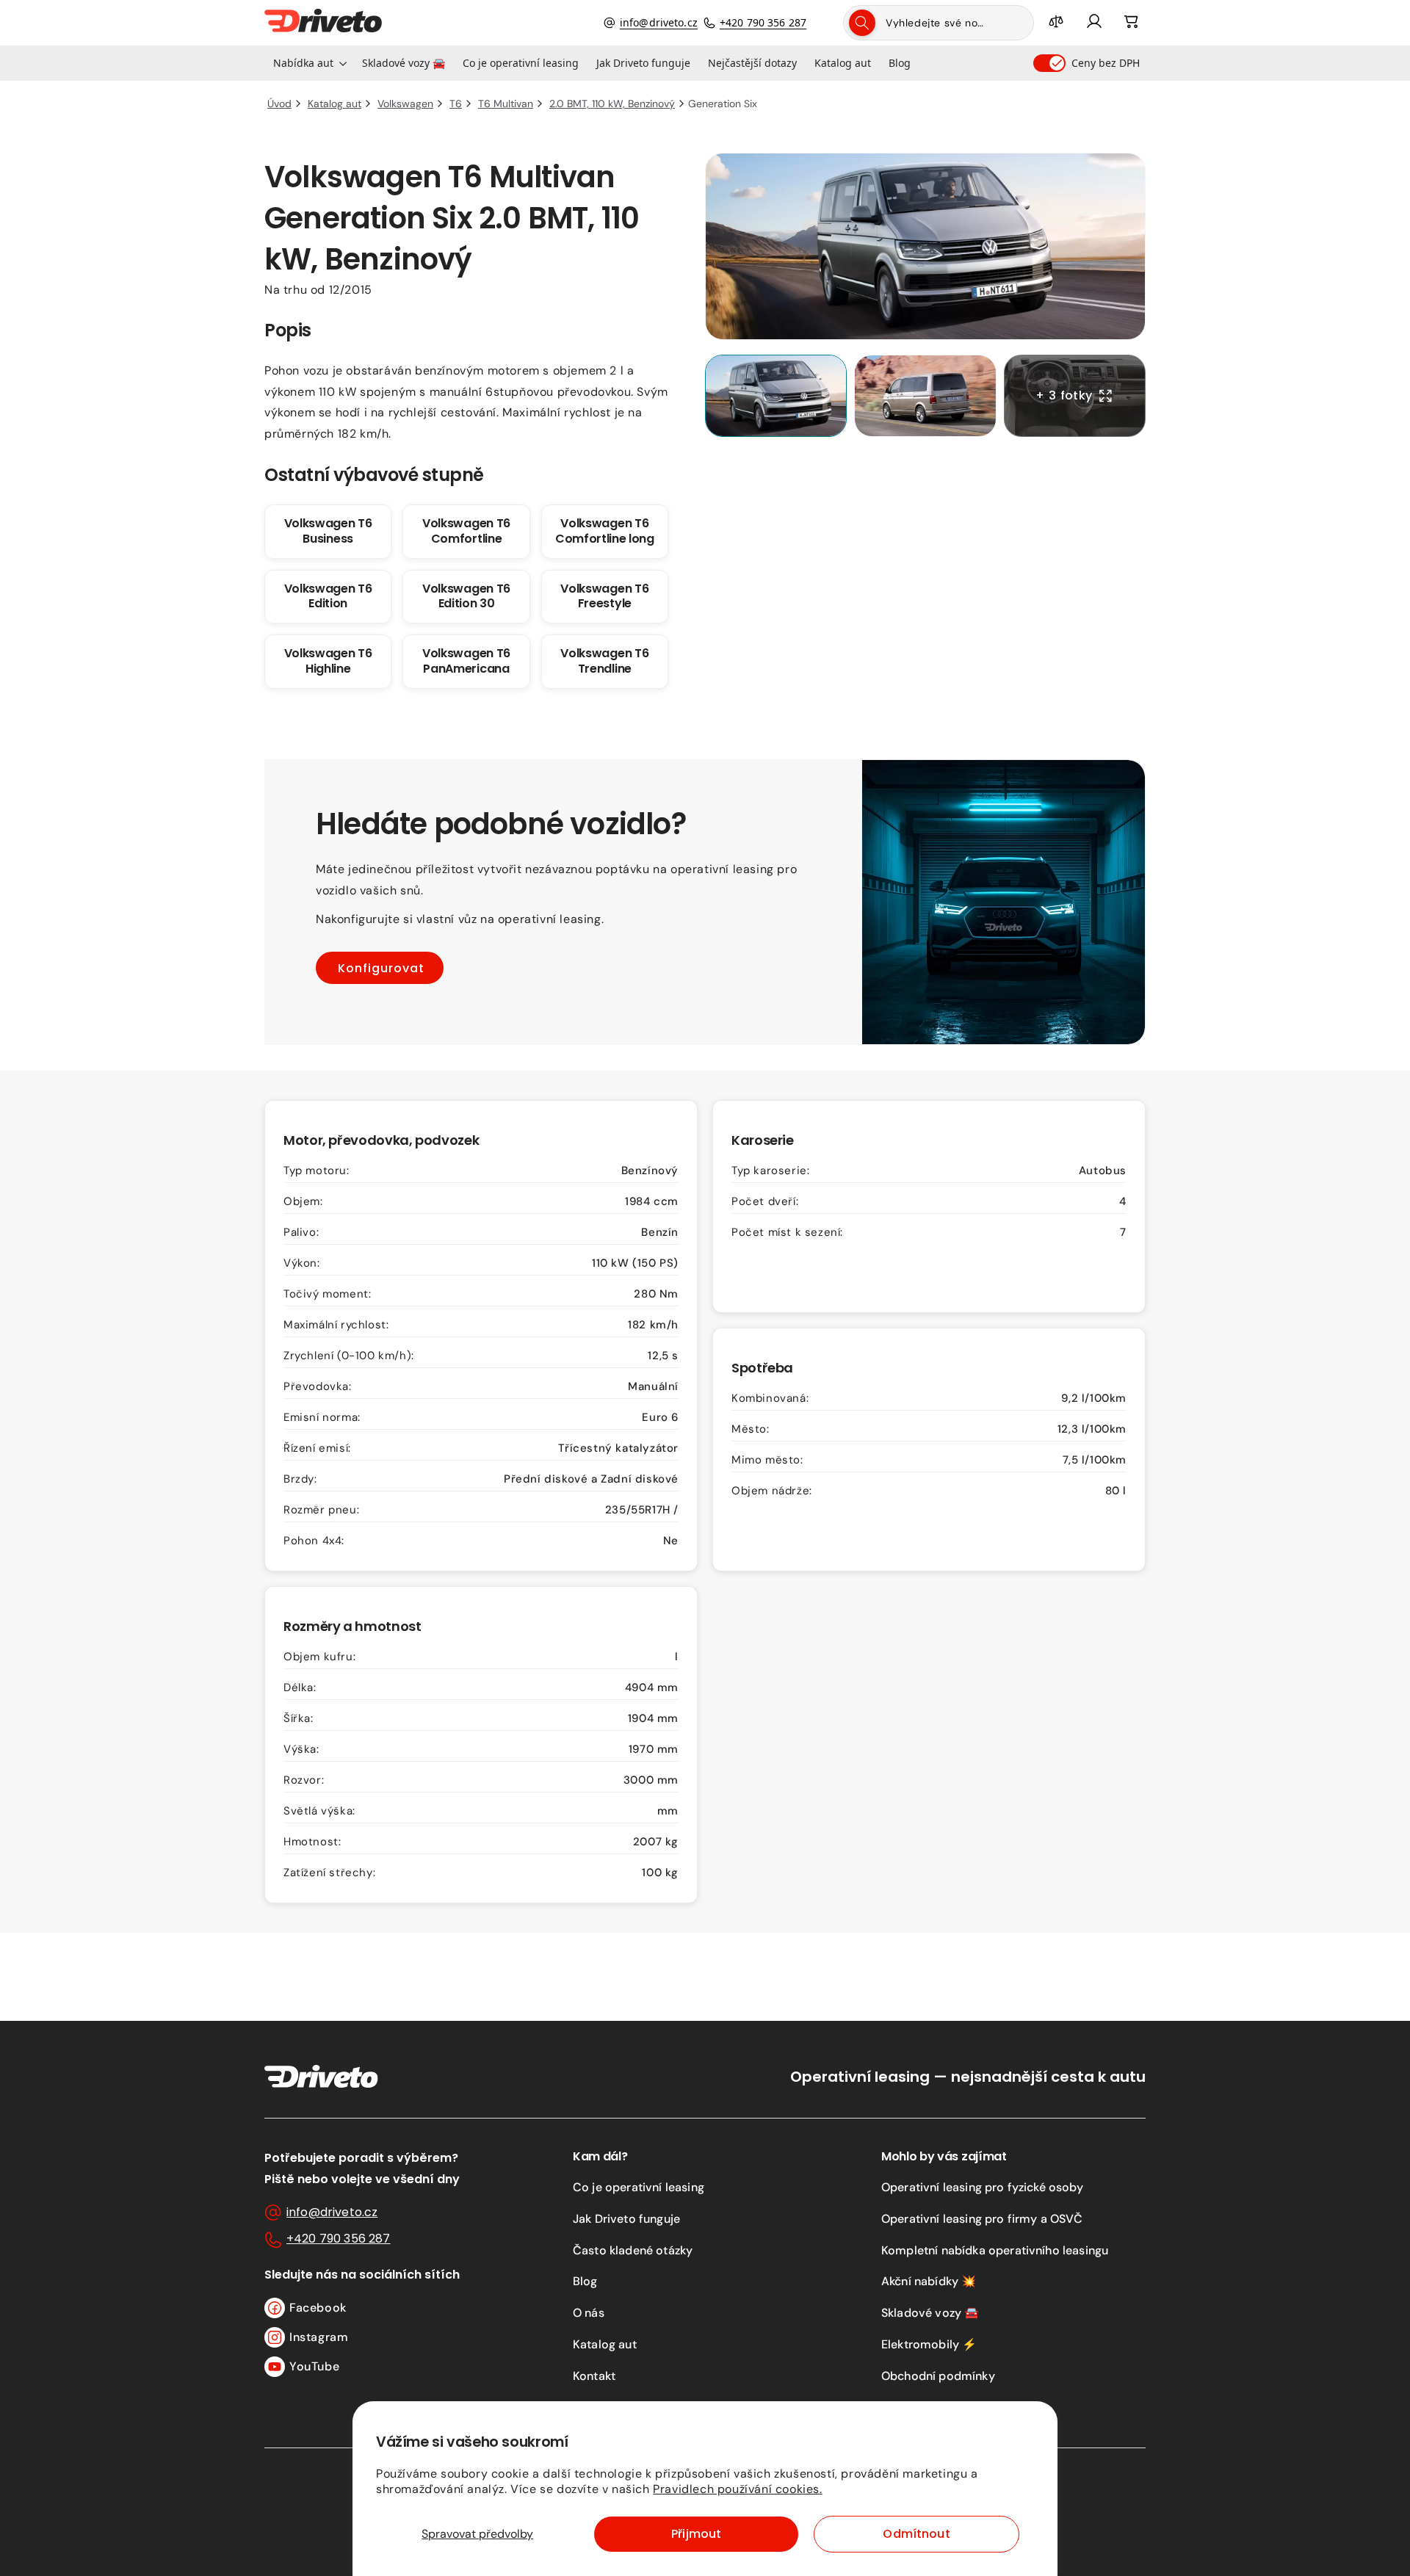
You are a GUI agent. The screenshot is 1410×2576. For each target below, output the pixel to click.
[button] (309, 63)
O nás (589, 2313)
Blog (585, 2281)
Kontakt (594, 2376)
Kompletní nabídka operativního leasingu (995, 2250)
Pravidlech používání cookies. (737, 2489)
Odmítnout (916, 2534)
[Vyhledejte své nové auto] (862, 23)
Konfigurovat (381, 968)
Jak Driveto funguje (626, 2219)
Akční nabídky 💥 (929, 2281)
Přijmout (696, 2534)
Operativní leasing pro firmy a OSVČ (982, 2219)
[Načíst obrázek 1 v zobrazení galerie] (776, 396)
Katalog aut (605, 2344)
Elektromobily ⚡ (929, 2344)
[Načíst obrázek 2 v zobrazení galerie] (925, 396)
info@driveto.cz (659, 22)
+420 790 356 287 (763, 22)
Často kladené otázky (633, 2250)
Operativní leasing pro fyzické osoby (982, 2187)
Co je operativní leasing (639, 2187)
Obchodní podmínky (938, 2376)
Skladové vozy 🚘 (930, 2313)
